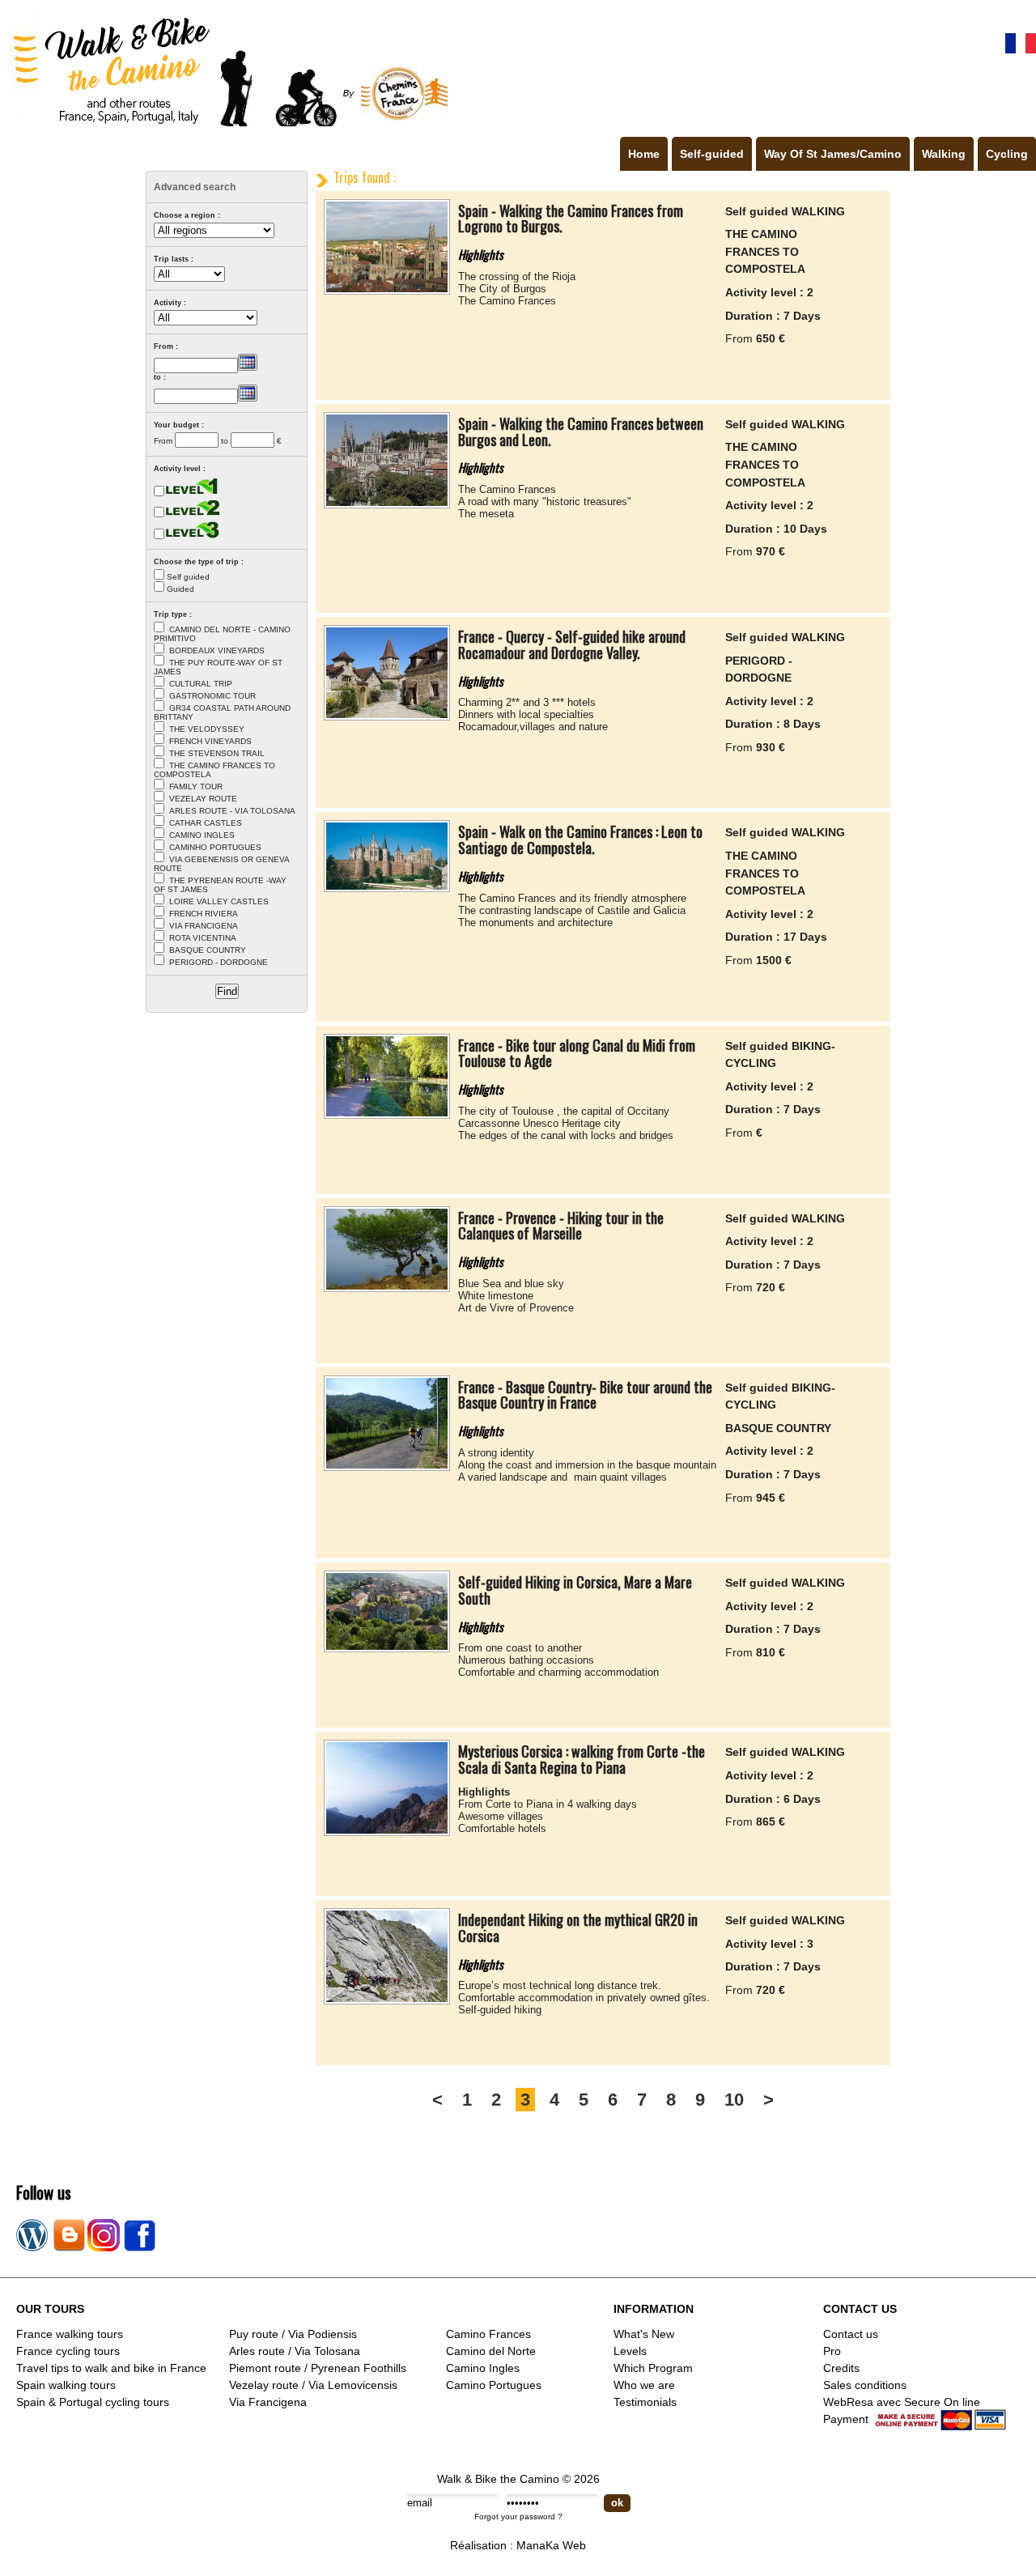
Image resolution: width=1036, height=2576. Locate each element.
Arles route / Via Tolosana (295, 2351)
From (163, 441)
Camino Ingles (483, 2368)
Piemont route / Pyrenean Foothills (318, 2368)
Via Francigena (268, 2402)
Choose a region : (187, 215)
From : (166, 346)
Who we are (644, 2385)
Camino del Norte (491, 2351)
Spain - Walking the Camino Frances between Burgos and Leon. (581, 431)
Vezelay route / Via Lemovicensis (313, 2385)
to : (160, 377)
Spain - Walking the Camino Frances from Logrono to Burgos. (571, 219)
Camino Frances (488, 2334)
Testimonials (645, 2402)
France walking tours (70, 2334)
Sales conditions (865, 2385)
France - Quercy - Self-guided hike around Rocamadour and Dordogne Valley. (572, 644)
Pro (832, 2351)
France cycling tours (68, 2351)
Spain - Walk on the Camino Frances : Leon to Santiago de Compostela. (580, 840)
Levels (630, 2351)
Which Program (653, 2368)
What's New (644, 2334)
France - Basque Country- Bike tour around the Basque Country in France (585, 1395)
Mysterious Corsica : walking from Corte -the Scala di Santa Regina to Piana (582, 1759)
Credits (841, 2368)
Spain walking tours (66, 2385)
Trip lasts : (174, 259)
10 (734, 2100)
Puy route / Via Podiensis (293, 2334)
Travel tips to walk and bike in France (111, 2368)
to (225, 441)
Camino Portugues (494, 2385)
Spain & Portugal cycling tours (93, 2402)
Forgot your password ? (518, 2516)
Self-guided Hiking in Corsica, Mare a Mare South (575, 1590)
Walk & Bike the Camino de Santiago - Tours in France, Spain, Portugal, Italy (226, 68)
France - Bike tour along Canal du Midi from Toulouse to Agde (577, 1053)
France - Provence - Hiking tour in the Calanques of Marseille (561, 1226)
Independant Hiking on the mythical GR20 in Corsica (578, 1928)
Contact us (851, 2334)
